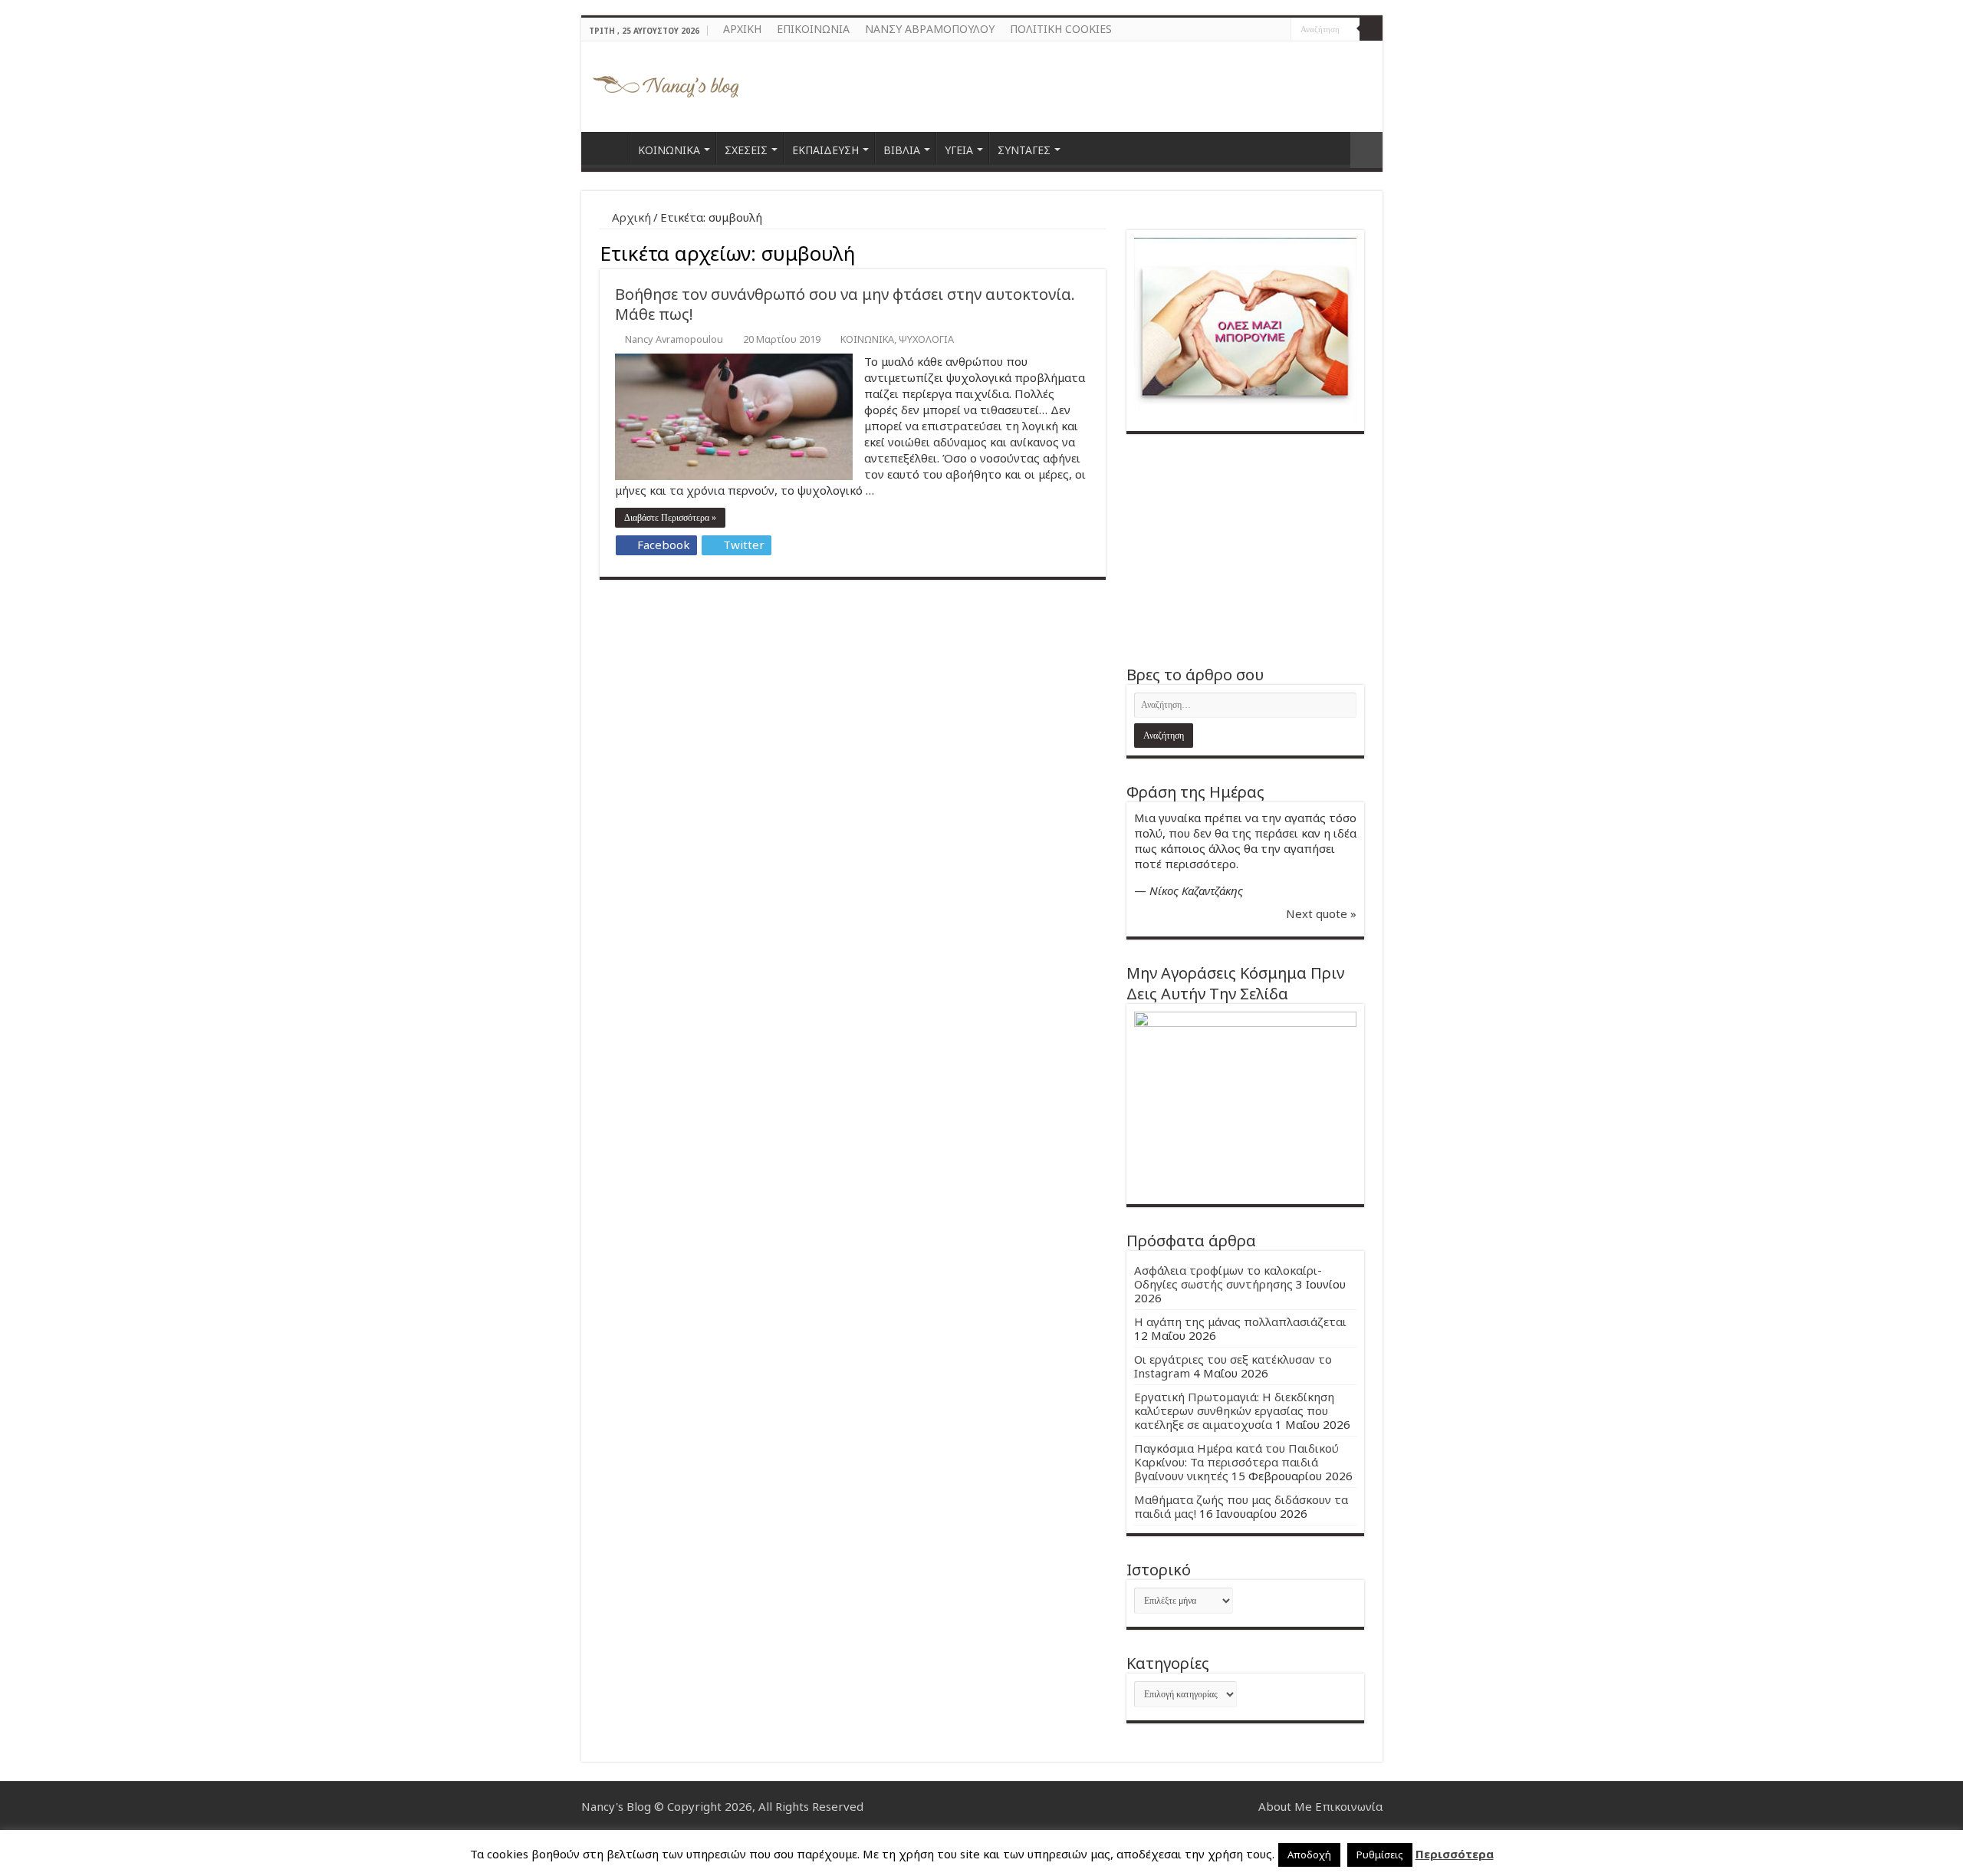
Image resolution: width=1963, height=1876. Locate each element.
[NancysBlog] (666, 83)
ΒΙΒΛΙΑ (902, 150)
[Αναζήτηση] (1371, 29)
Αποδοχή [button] (1309, 1855)
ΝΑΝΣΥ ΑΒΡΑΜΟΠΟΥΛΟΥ (930, 29)
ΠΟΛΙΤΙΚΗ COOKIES (1061, 29)
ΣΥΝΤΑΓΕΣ (1024, 150)
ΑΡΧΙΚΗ (742, 29)
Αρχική (630, 217)
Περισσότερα (1455, 1854)
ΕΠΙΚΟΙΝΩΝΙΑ (813, 29)
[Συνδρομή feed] (1102, 251)
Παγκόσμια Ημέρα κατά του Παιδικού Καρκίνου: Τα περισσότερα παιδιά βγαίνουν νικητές (1236, 1462)
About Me (1285, 1806)
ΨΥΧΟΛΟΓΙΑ (926, 339)
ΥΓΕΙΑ (959, 150)
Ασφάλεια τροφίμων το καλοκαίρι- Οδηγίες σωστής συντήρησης (1228, 1277)
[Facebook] (1265, 30)
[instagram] (1279, 30)
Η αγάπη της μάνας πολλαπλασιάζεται (1240, 1321)
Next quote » (1321, 913)
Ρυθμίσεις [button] (1380, 1855)
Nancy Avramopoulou (674, 339)
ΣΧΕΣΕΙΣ (746, 150)
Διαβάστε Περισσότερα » (670, 518)
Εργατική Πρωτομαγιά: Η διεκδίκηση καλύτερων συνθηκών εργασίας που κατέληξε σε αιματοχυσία (1234, 1410)
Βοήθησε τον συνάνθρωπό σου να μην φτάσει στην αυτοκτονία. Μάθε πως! (845, 304)
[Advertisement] (1245, 549)
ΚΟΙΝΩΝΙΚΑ (669, 150)
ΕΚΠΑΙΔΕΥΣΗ (825, 150)
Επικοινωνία (1349, 1806)
